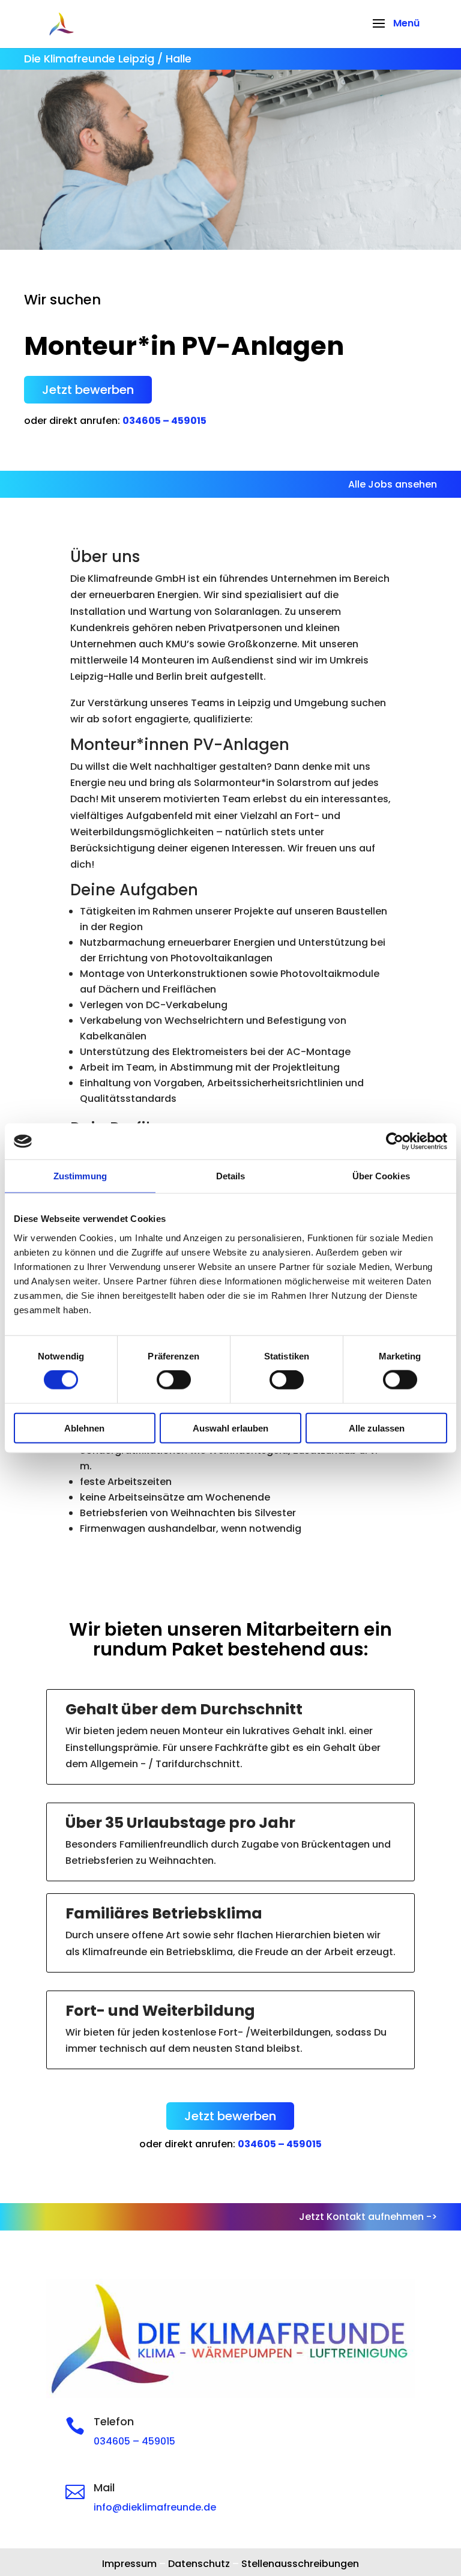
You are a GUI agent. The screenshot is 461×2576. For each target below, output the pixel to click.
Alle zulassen (377, 1428)
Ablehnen (84, 1428)
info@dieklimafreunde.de (155, 2507)
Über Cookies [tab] (381, 1176)
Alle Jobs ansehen (393, 484)
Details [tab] (231, 1176)
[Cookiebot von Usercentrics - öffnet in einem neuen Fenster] (395, 1141)
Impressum (129, 2564)
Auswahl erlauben (230, 1428)
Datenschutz (199, 2564)
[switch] (174, 1380)
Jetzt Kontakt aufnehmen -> (368, 2217)
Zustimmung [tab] (80, 1176)
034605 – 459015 (164, 421)
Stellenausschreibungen (300, 2564)
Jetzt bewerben (88, 390)
